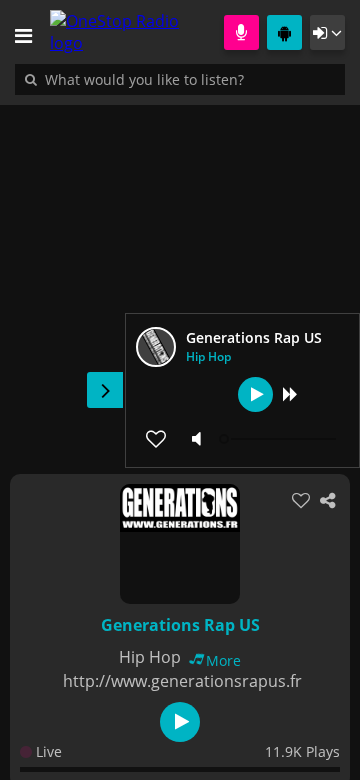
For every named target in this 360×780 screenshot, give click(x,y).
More (223, 660)
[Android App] (284, 32)
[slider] (280, 439)
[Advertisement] (180, 279)
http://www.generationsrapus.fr (182, 681)
